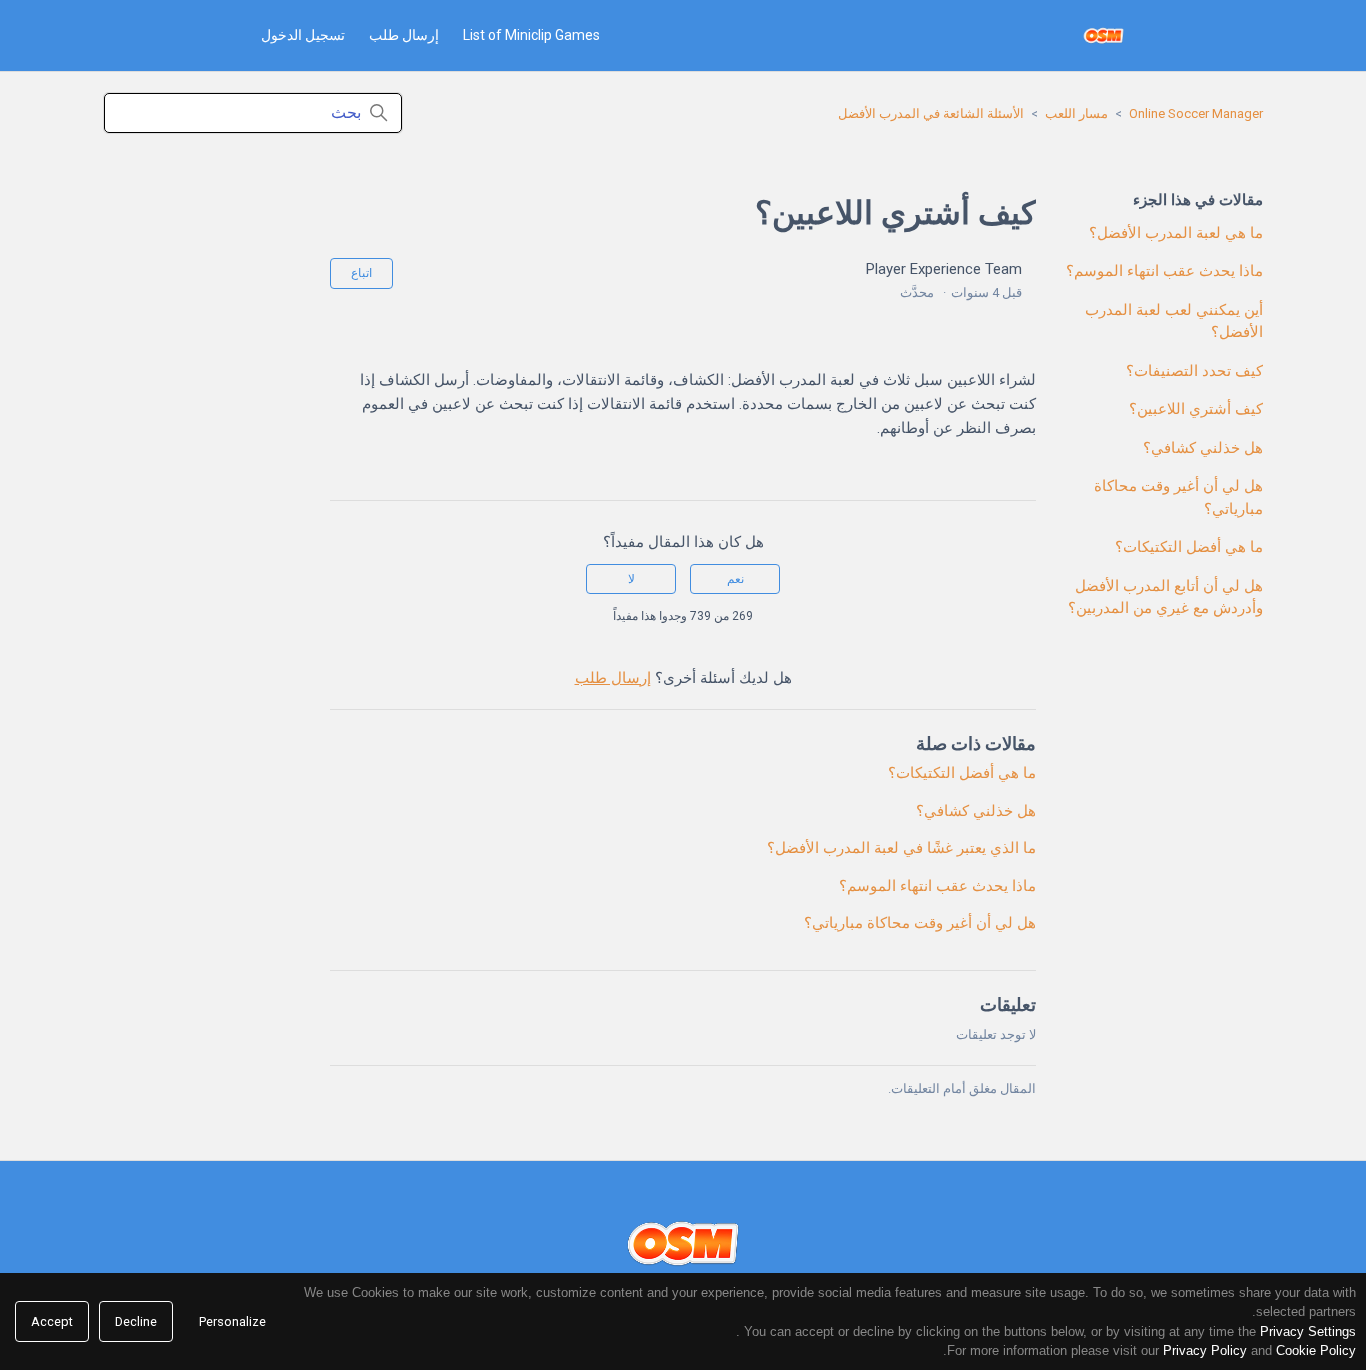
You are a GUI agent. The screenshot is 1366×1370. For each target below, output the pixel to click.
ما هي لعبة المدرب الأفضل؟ (1176, 233)
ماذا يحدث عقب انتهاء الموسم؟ (1164, 271)
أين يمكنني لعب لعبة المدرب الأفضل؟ (1174, 321)
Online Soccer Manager (1196, 113)
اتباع (361, 273)
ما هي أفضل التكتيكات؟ (1189, 547)
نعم (735, 579)
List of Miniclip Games (531, 35)
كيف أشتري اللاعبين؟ (1196, 409)
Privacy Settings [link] (1308, 1331)
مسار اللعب (1076, 113)
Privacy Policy (1205, 1350)
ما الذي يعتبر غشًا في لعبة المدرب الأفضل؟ (901, 848)
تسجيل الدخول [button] (303, 35)
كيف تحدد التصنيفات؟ (1194, 371)
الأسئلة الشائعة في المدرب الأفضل (931, 113)
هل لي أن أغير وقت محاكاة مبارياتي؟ (1178, 497)
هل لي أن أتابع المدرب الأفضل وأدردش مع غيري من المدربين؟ (1165, 597)
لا (631, 579)
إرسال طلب (404, 35)
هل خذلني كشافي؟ (1203, 448)
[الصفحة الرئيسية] (1103, 35)
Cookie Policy (1316, 1350)
